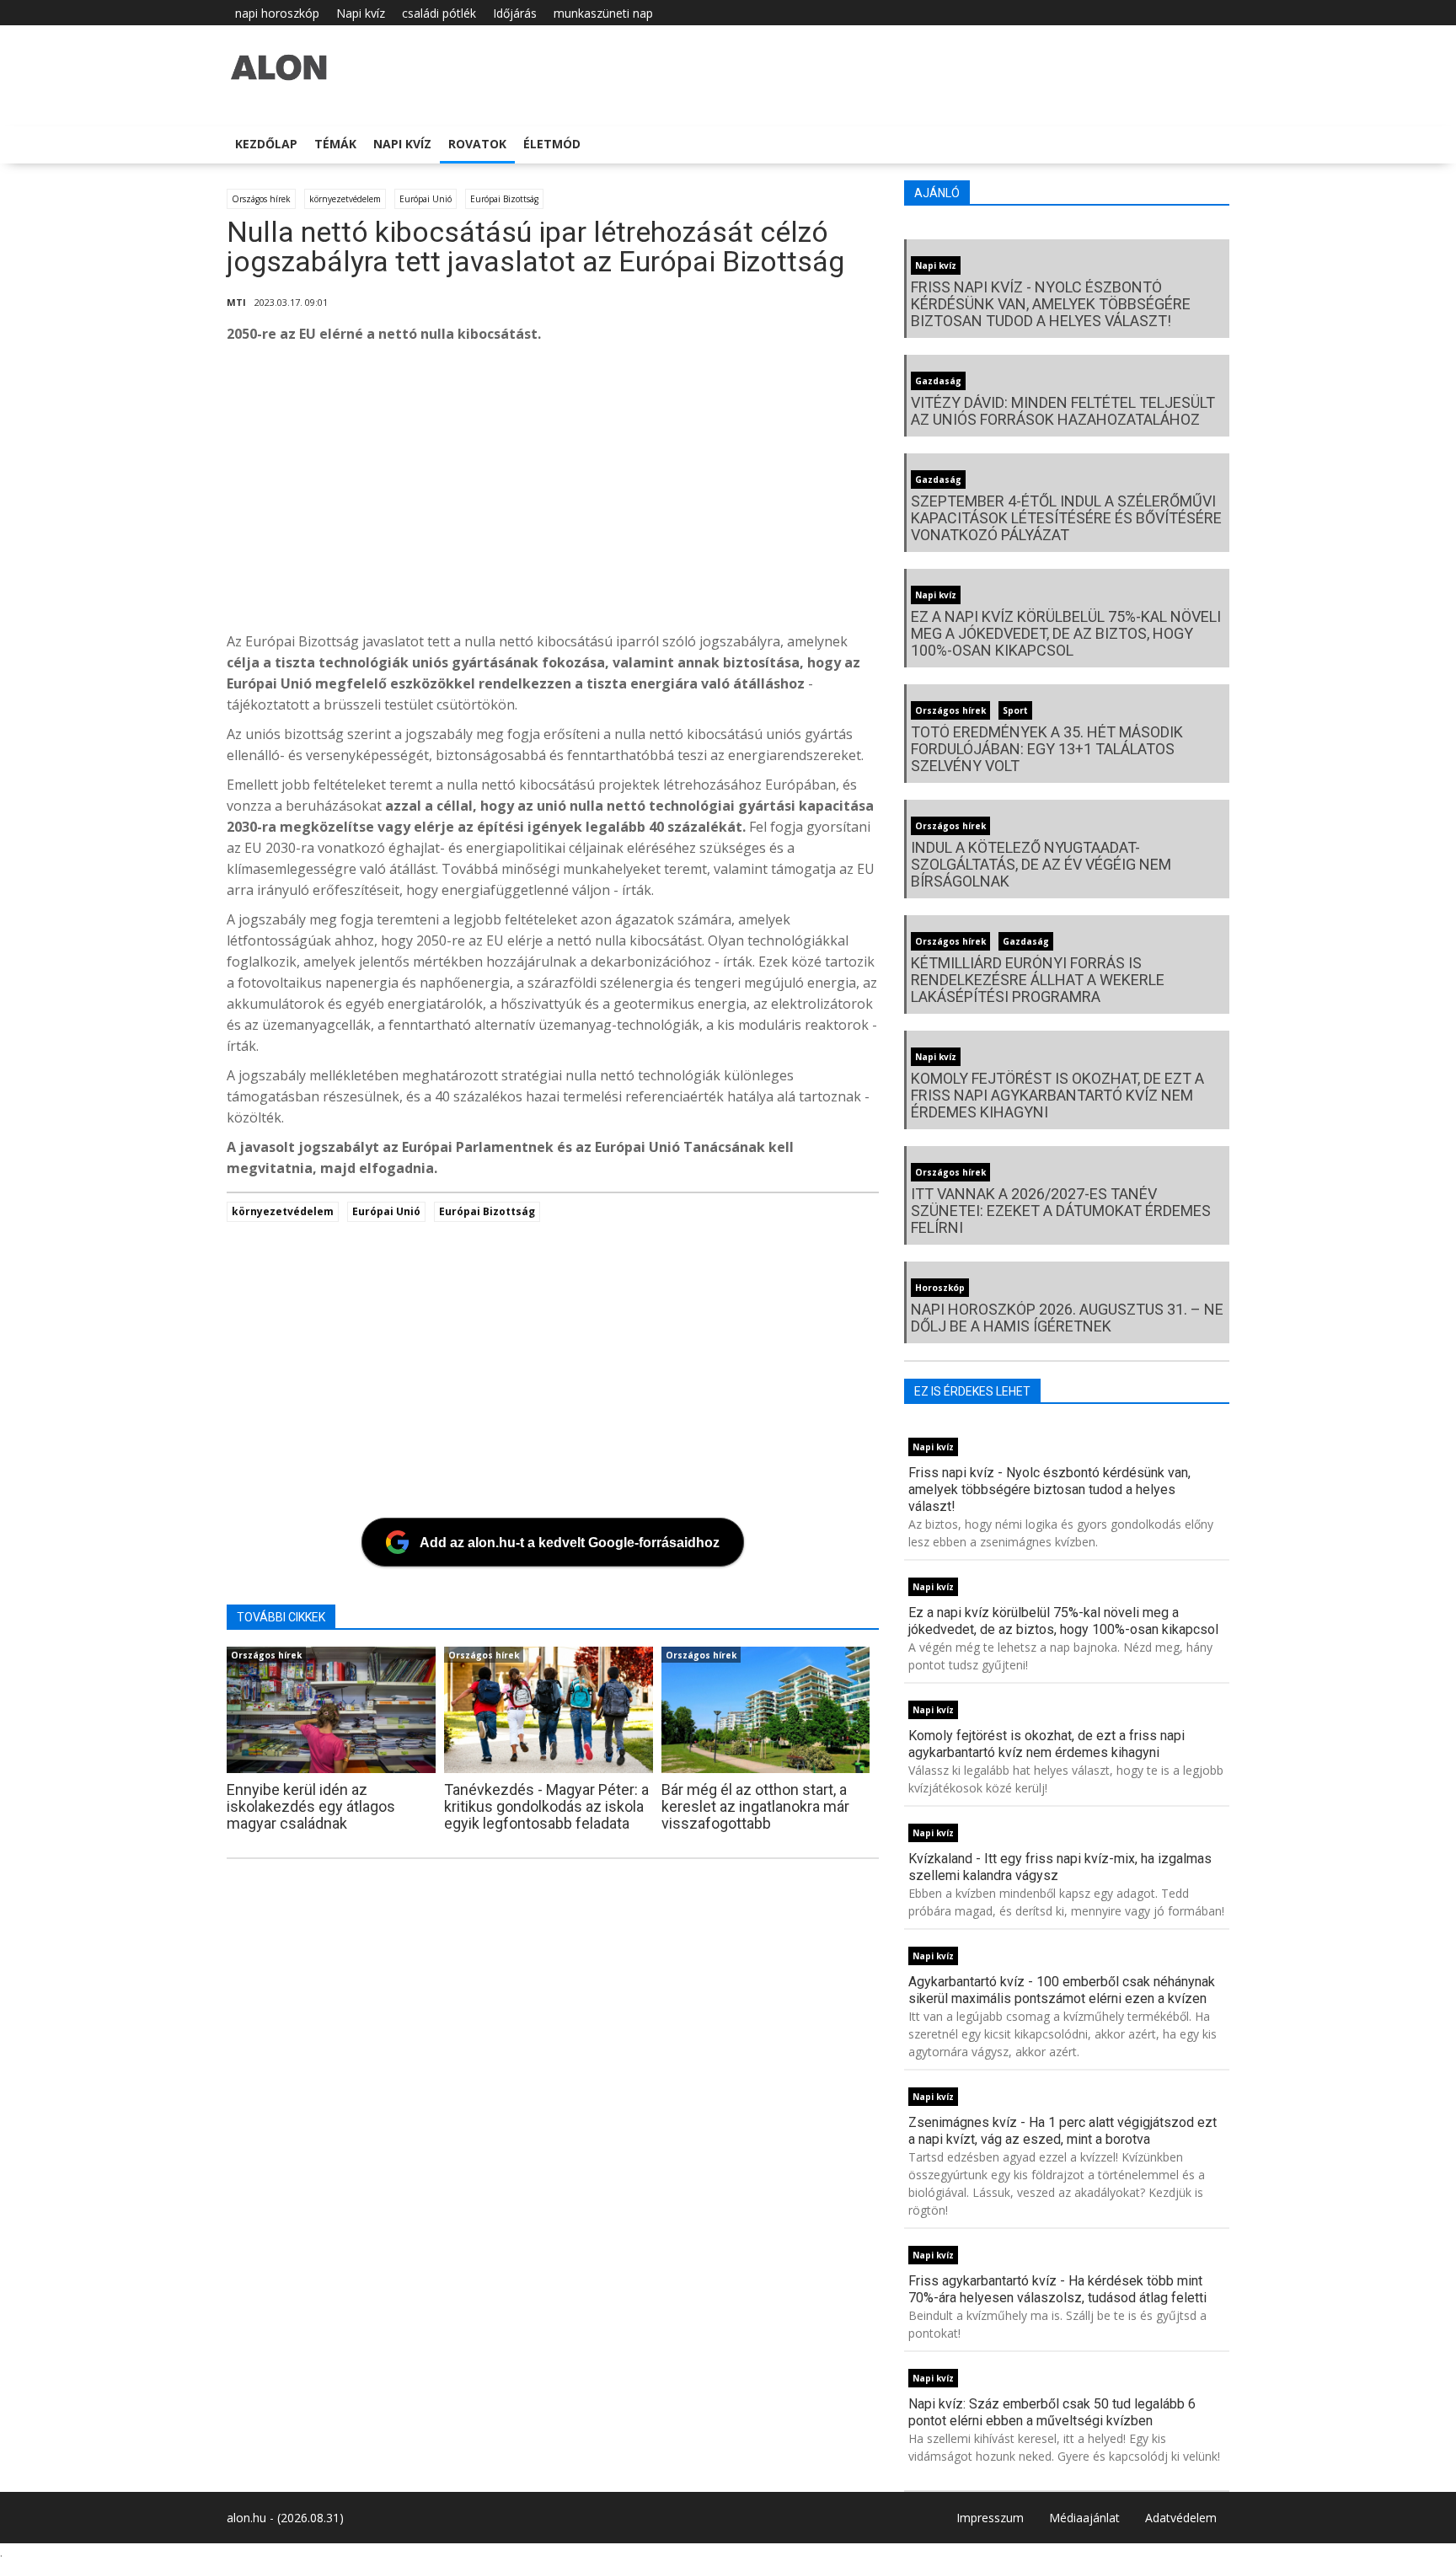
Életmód (552, 144)
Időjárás (515, 13)
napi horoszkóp (277, 13)
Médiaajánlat (1084, 2518)
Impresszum (990, 2518)
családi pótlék (439, 13)
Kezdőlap (266, 144)
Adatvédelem (1181, 2518)
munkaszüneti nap (603, 13)
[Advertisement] (732, 492)
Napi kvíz (361, 13)
